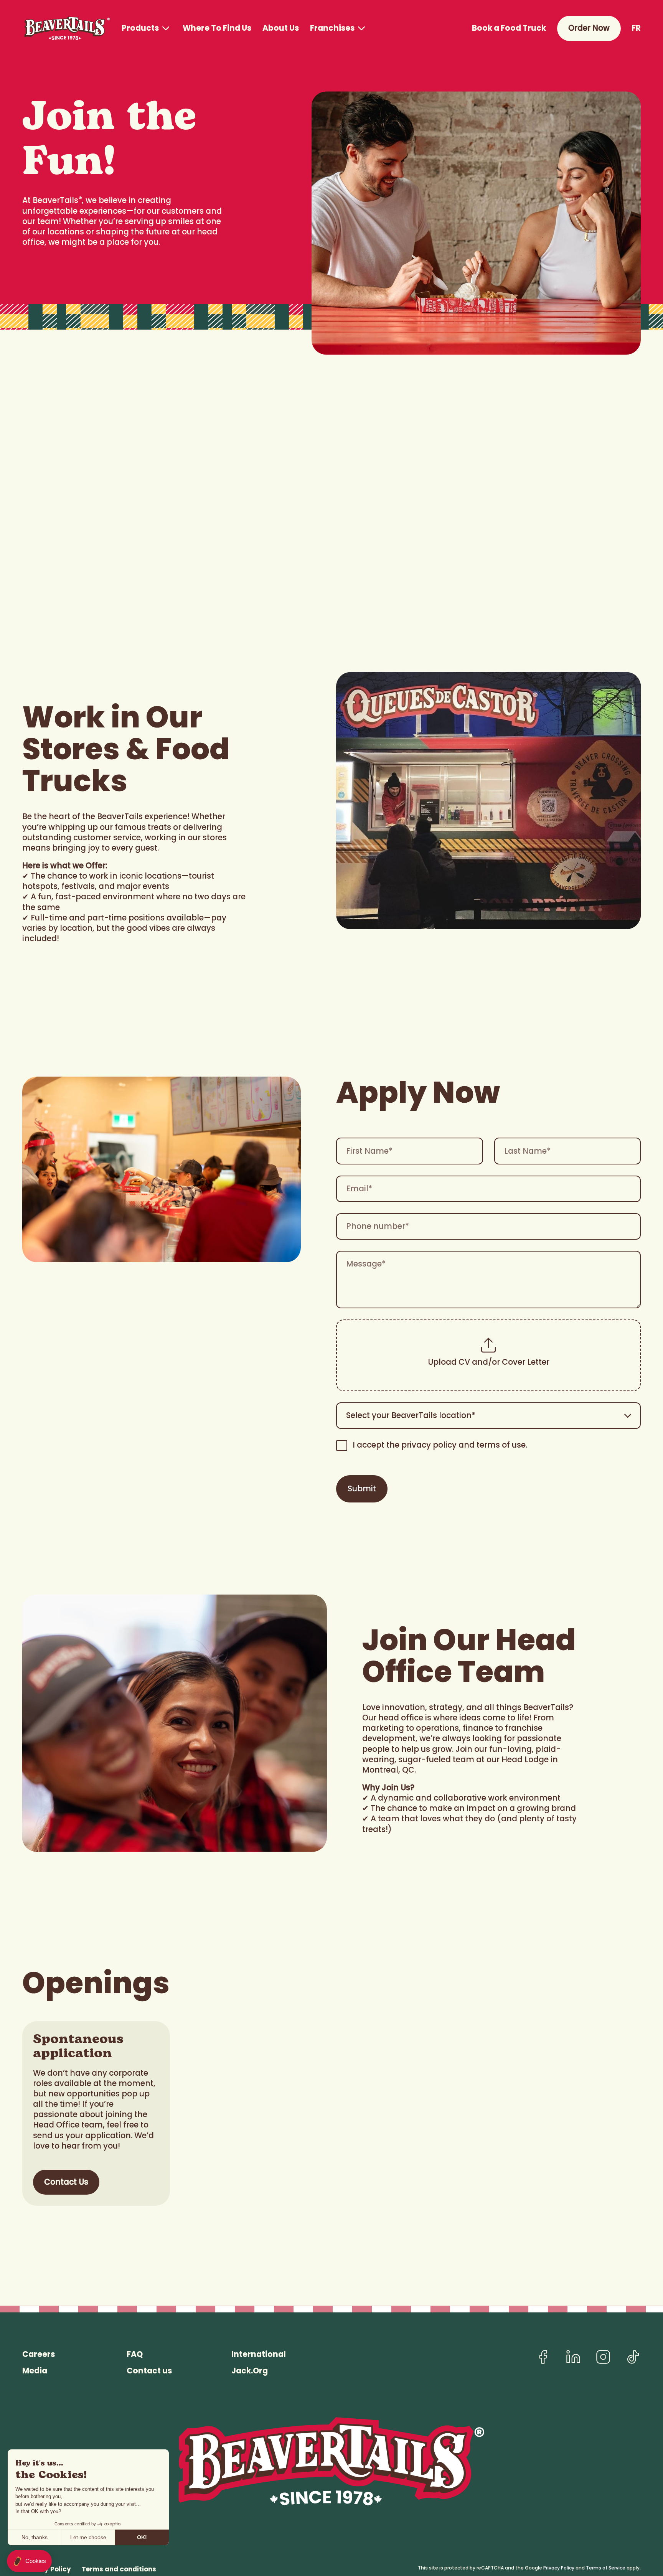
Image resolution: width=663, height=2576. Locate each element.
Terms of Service (606, 2568)
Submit (362, 1489)
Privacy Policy (559, 2568)
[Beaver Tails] (66, 28)
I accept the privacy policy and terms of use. (440, 1445)
